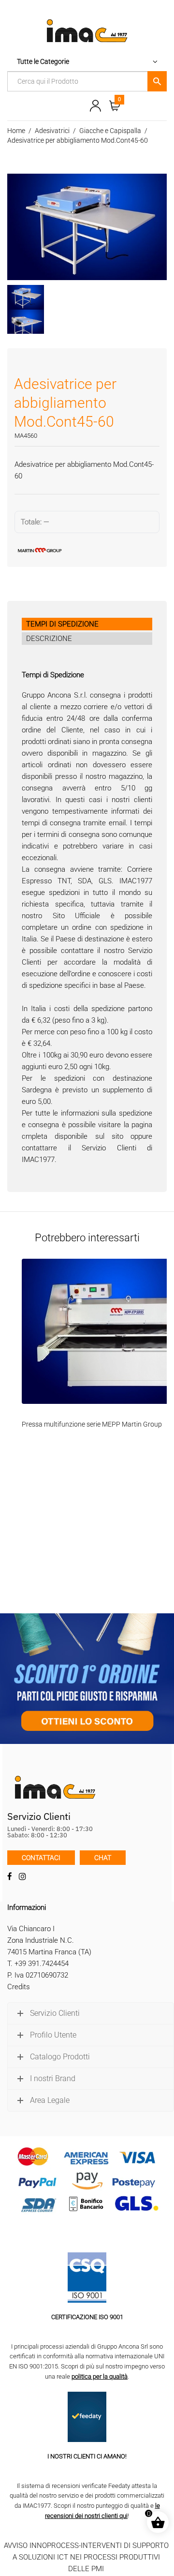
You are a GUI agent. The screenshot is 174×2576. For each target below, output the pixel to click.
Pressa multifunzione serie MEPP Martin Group (92, 1424)
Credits (19, 1987)
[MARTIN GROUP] (87, 550)
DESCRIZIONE (49, 639)
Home (16, 131)
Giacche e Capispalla (110, 131)
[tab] (87, 624)
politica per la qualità (100, 2376)
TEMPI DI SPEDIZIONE (62, 624)
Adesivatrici (52, 131)
